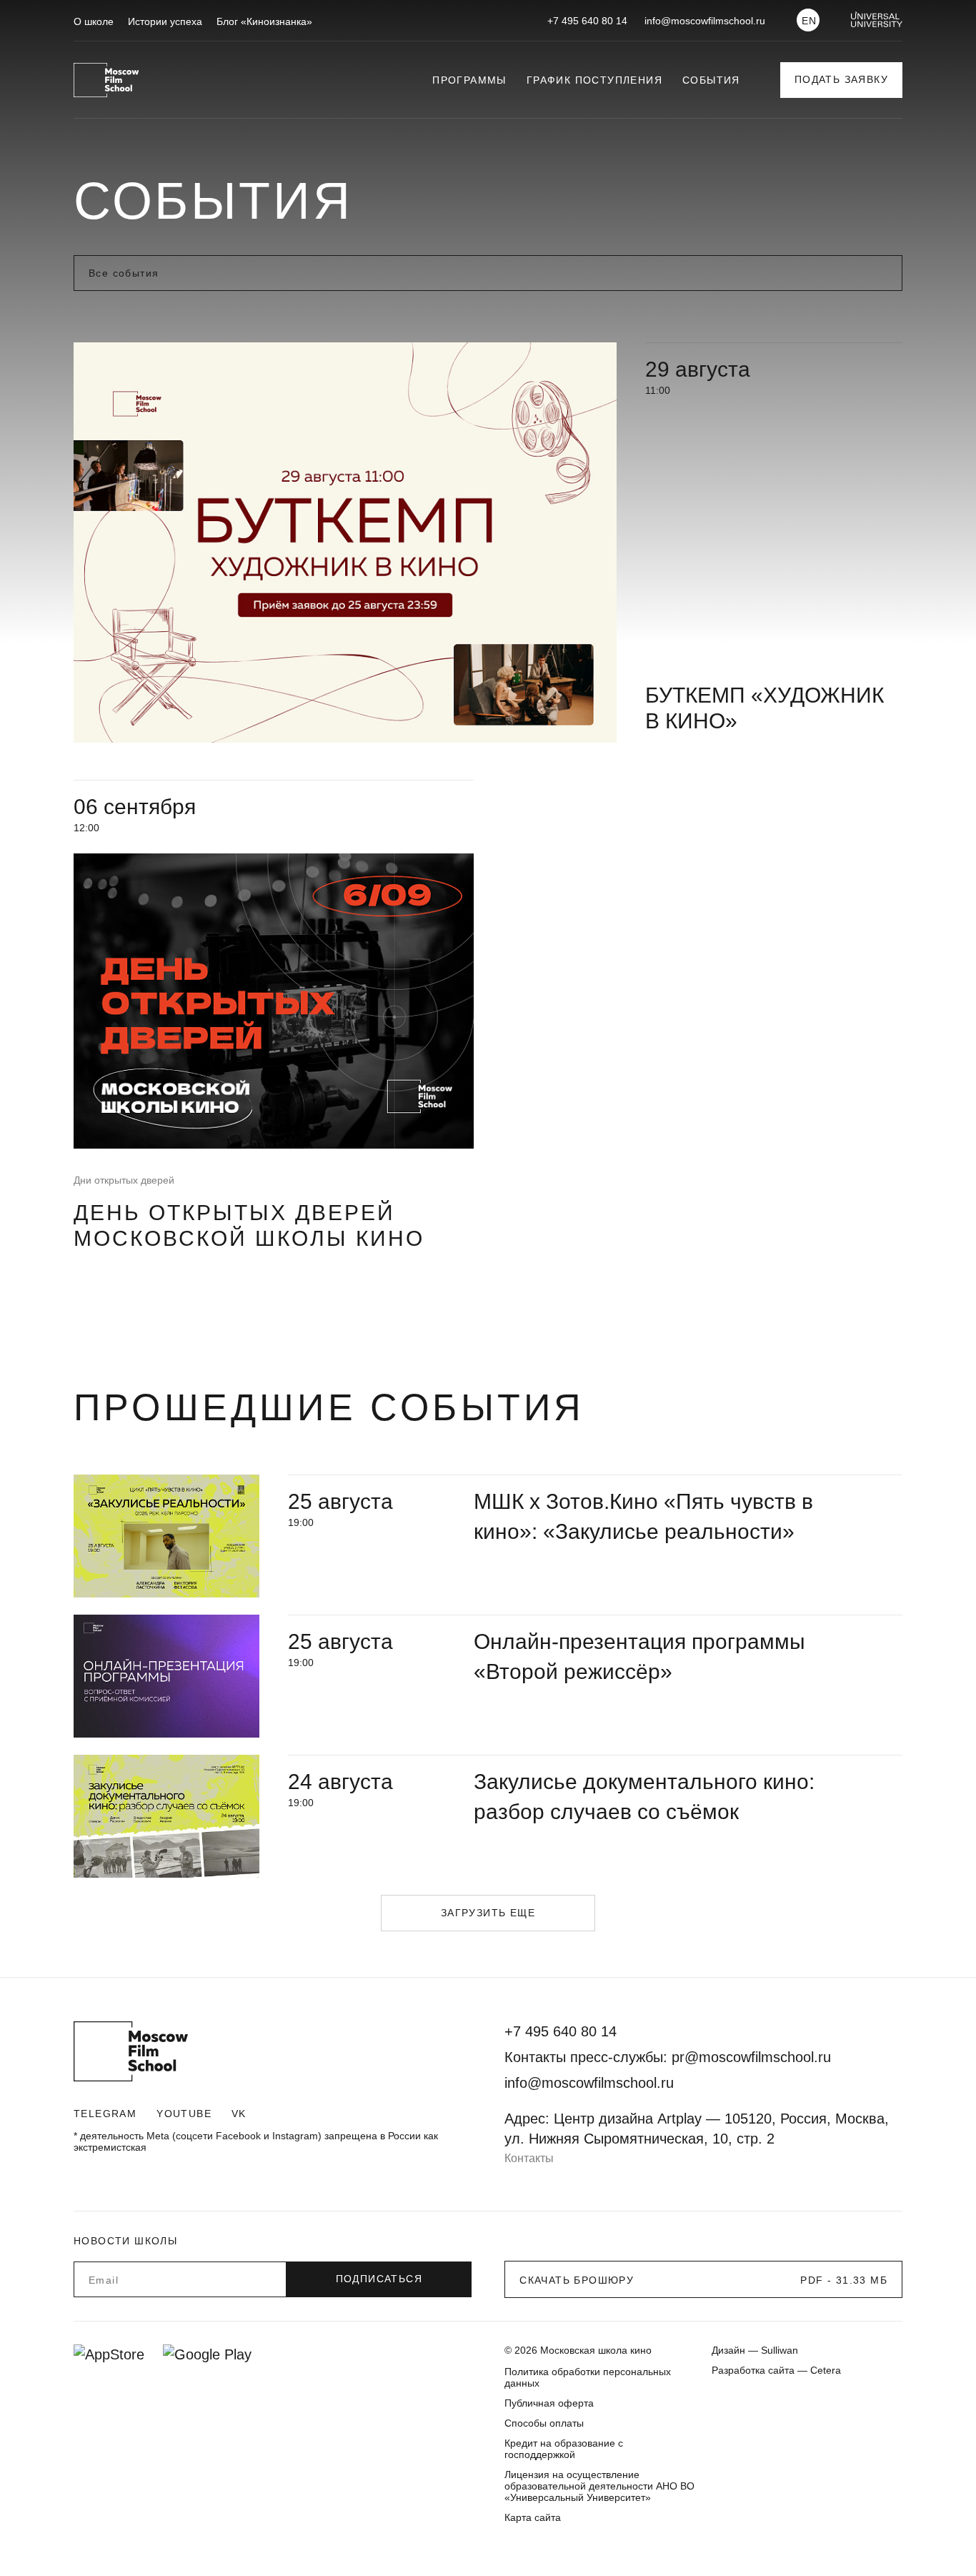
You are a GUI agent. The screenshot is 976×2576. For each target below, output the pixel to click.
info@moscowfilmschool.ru (705, 21)
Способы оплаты (544, 2423)
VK (239, 2114)
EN (810, 21)
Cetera (826, 2370)
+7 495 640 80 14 (587, 21)
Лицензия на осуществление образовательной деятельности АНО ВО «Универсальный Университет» (599, 2486)
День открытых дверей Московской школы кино (249, 1225)
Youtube (184, 2114)
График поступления (594, 80)
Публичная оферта (549, 2403)
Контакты (529, 2158)
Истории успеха (165, 21)
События (711, 80)
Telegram (105, 2114)
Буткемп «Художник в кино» (765, 708)
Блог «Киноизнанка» (264, 21)
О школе (94, 21)
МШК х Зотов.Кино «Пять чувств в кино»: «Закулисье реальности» (643, 1516)
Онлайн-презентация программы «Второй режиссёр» (639, 1656)
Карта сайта (533, 2517)
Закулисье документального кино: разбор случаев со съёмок (644, 1797)
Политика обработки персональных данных (588, 2377)
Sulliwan (780, 2350)
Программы (469, 80)
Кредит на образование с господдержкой (564, 2449)
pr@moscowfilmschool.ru (751, 2057)
